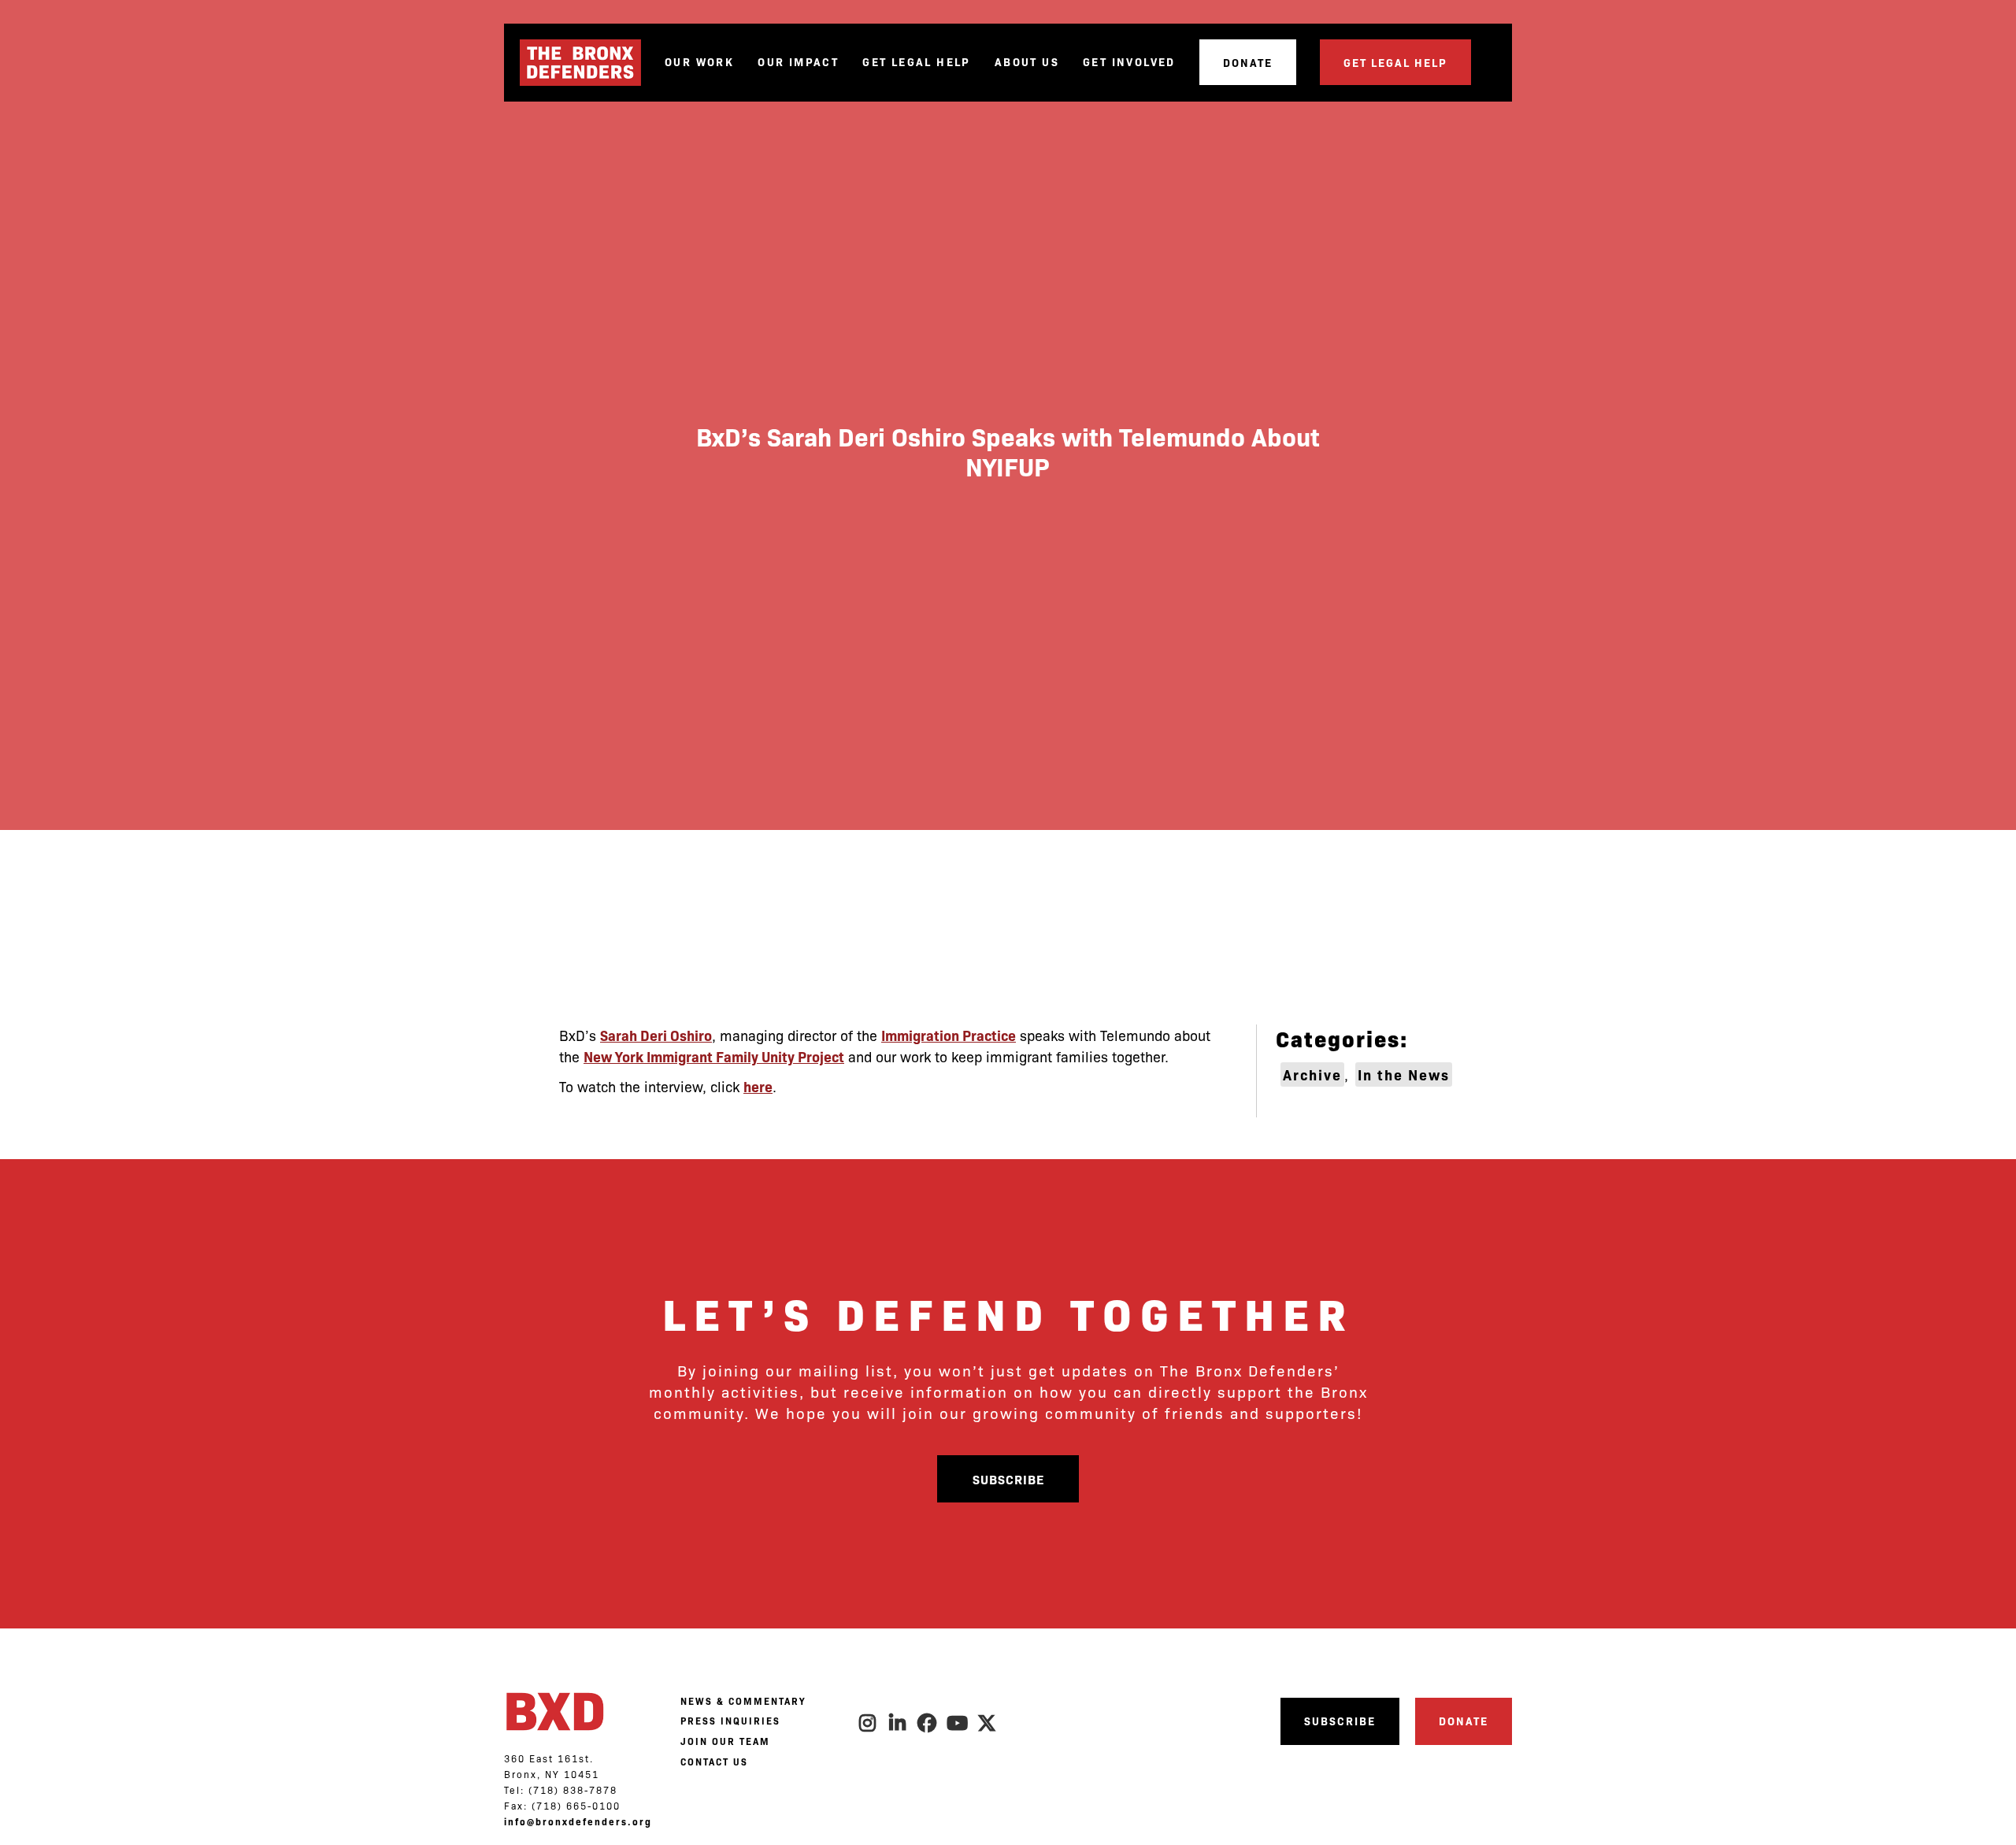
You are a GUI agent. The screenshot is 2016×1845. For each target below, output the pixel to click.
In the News (1404, 1074)
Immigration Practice (949, 1035)
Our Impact (798, 62)
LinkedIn (898, 1723)
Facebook (928, 1723)
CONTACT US (714, 1762)
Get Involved (1129, 62)
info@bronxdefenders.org (578, 1821)
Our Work (699, 62)
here (758, 1086)
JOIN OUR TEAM (725, 1741)
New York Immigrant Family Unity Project (714, 1056)
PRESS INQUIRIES (730, 1721)
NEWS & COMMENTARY (743, 1701)
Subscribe (1008, 1479)
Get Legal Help (917, 62)
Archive (1312, 1074)
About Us (1027, 62)
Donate (1248, 62)
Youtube (958, 1723)
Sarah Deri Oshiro (656, 1035)
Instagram (868, 1723)
